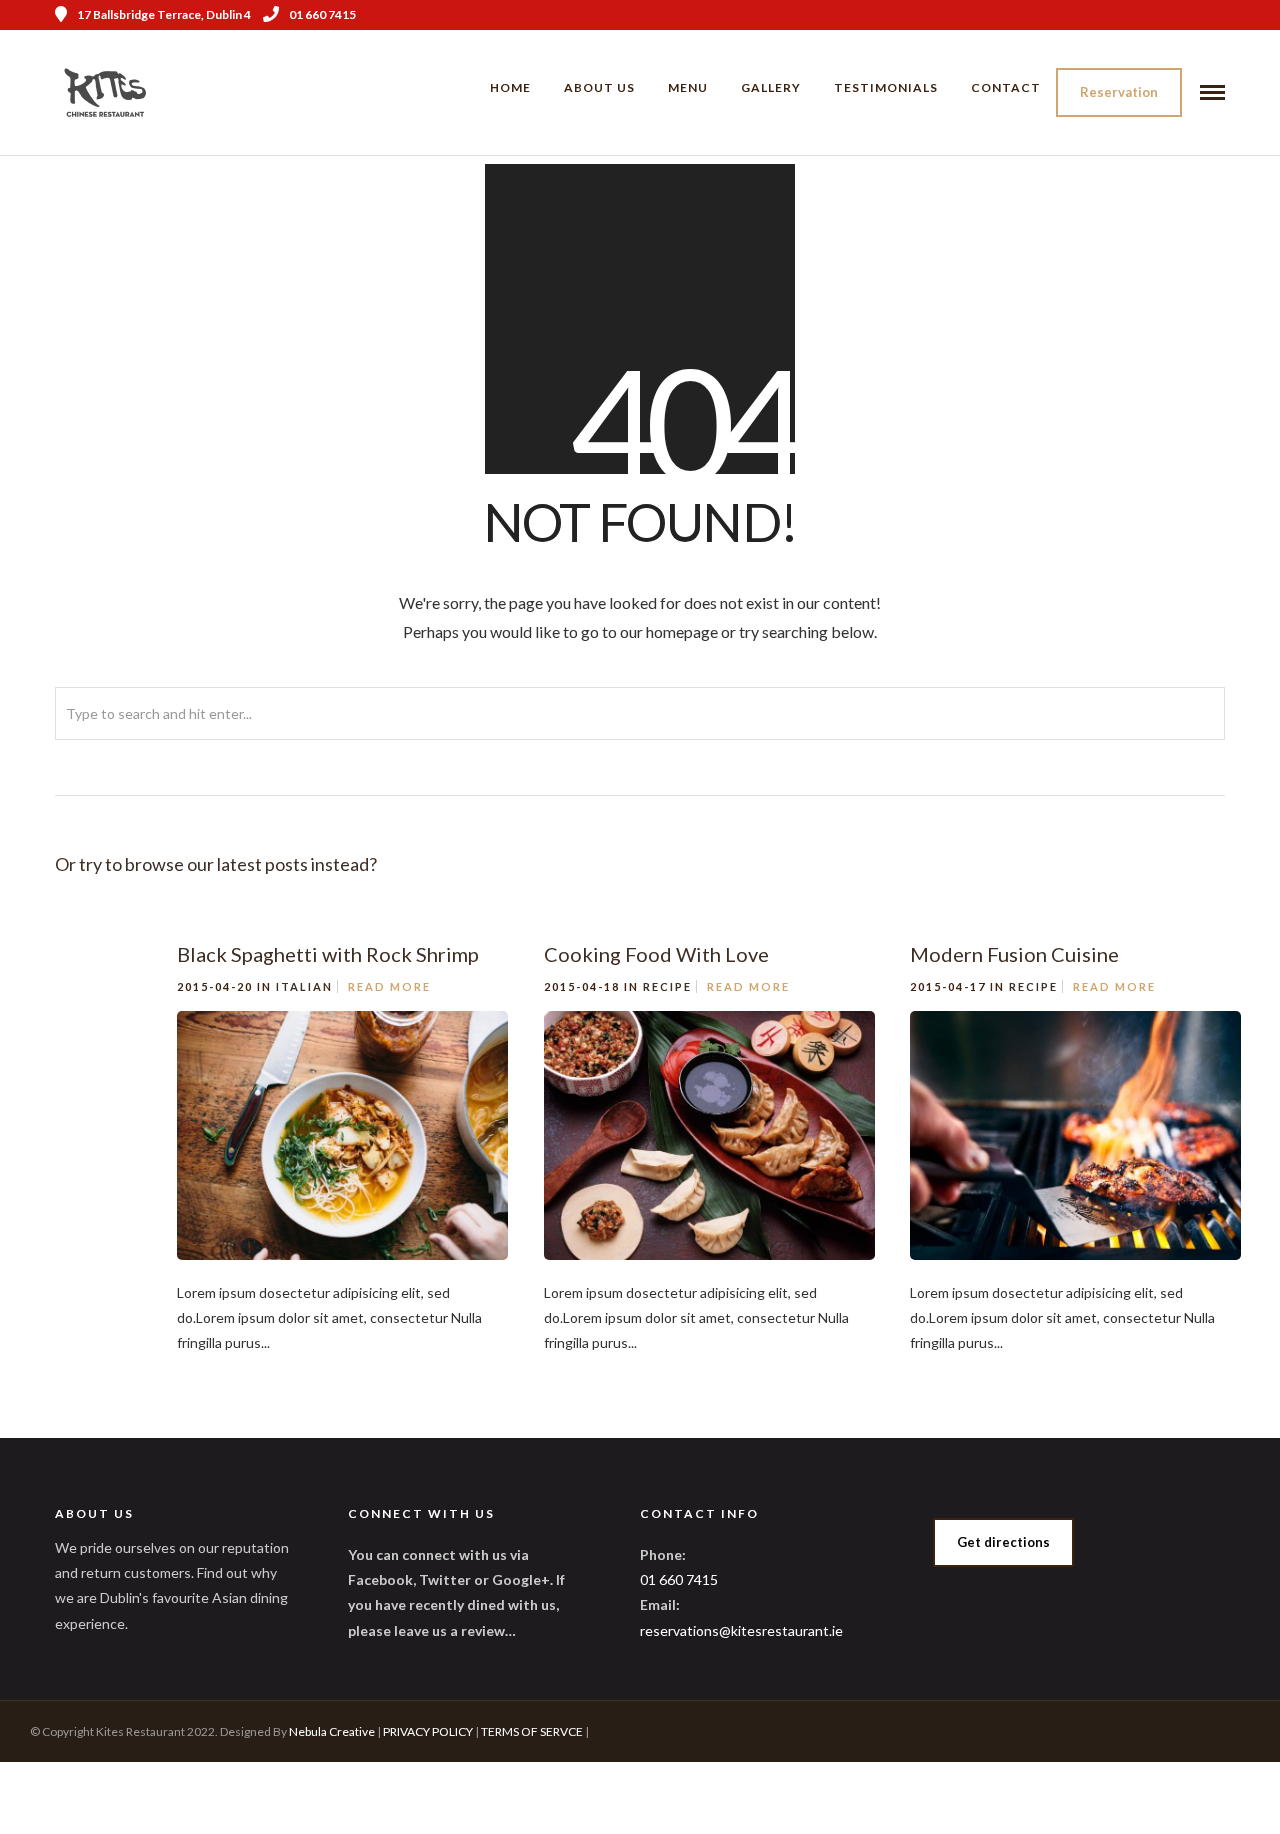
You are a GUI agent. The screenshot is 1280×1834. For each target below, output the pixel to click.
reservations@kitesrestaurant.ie (741, 1630)
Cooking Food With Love (656, 954)
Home (510, 87)
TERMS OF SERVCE (532, 1731)
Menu (688, 87)
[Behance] (1218, 15)
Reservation (1119, 92)
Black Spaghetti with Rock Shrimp (328, 954)
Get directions (1003, 1542)
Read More (389, 986)
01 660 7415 (322, 14)
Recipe (667, 986)
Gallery (771, 87)
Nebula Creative (332, 1731)
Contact (1006, 87)
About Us (599, 87)
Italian (304, 986)
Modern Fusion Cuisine (1014, 954)
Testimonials (886, 87)
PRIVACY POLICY (428, 1731)
